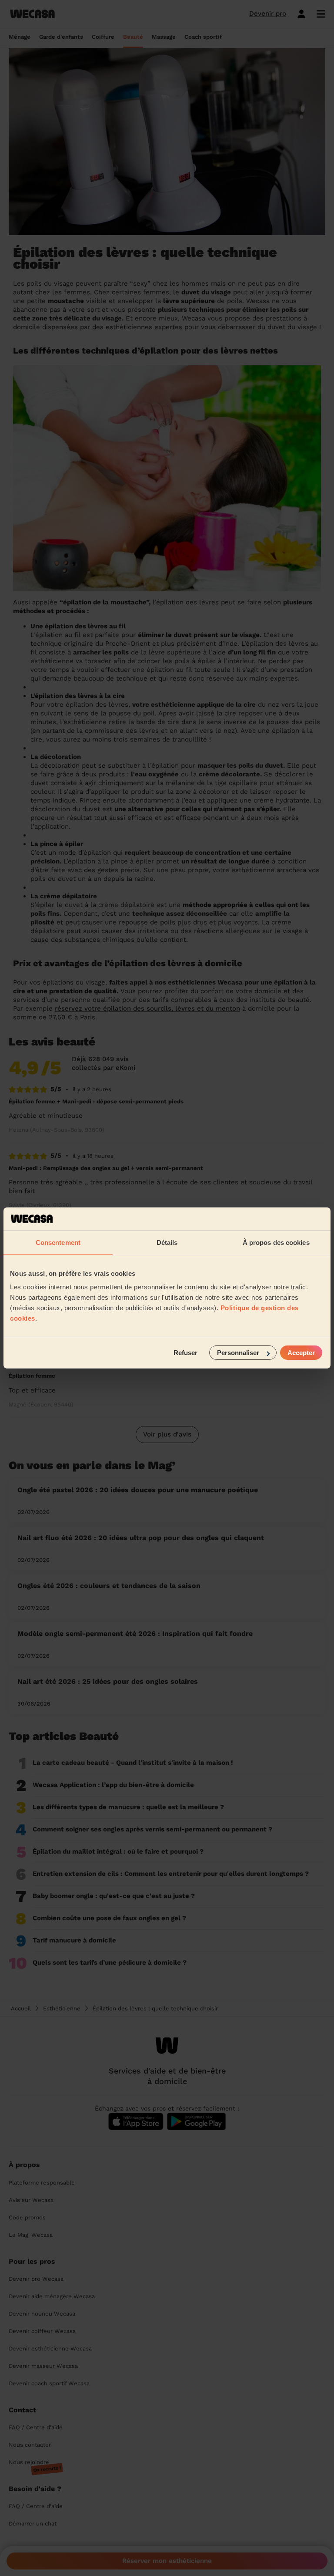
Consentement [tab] (58, 1242)
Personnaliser (238, 1353)
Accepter (301, 1353)
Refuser (185, 1353)
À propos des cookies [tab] (276, 1242)
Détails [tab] (167, 1242)
